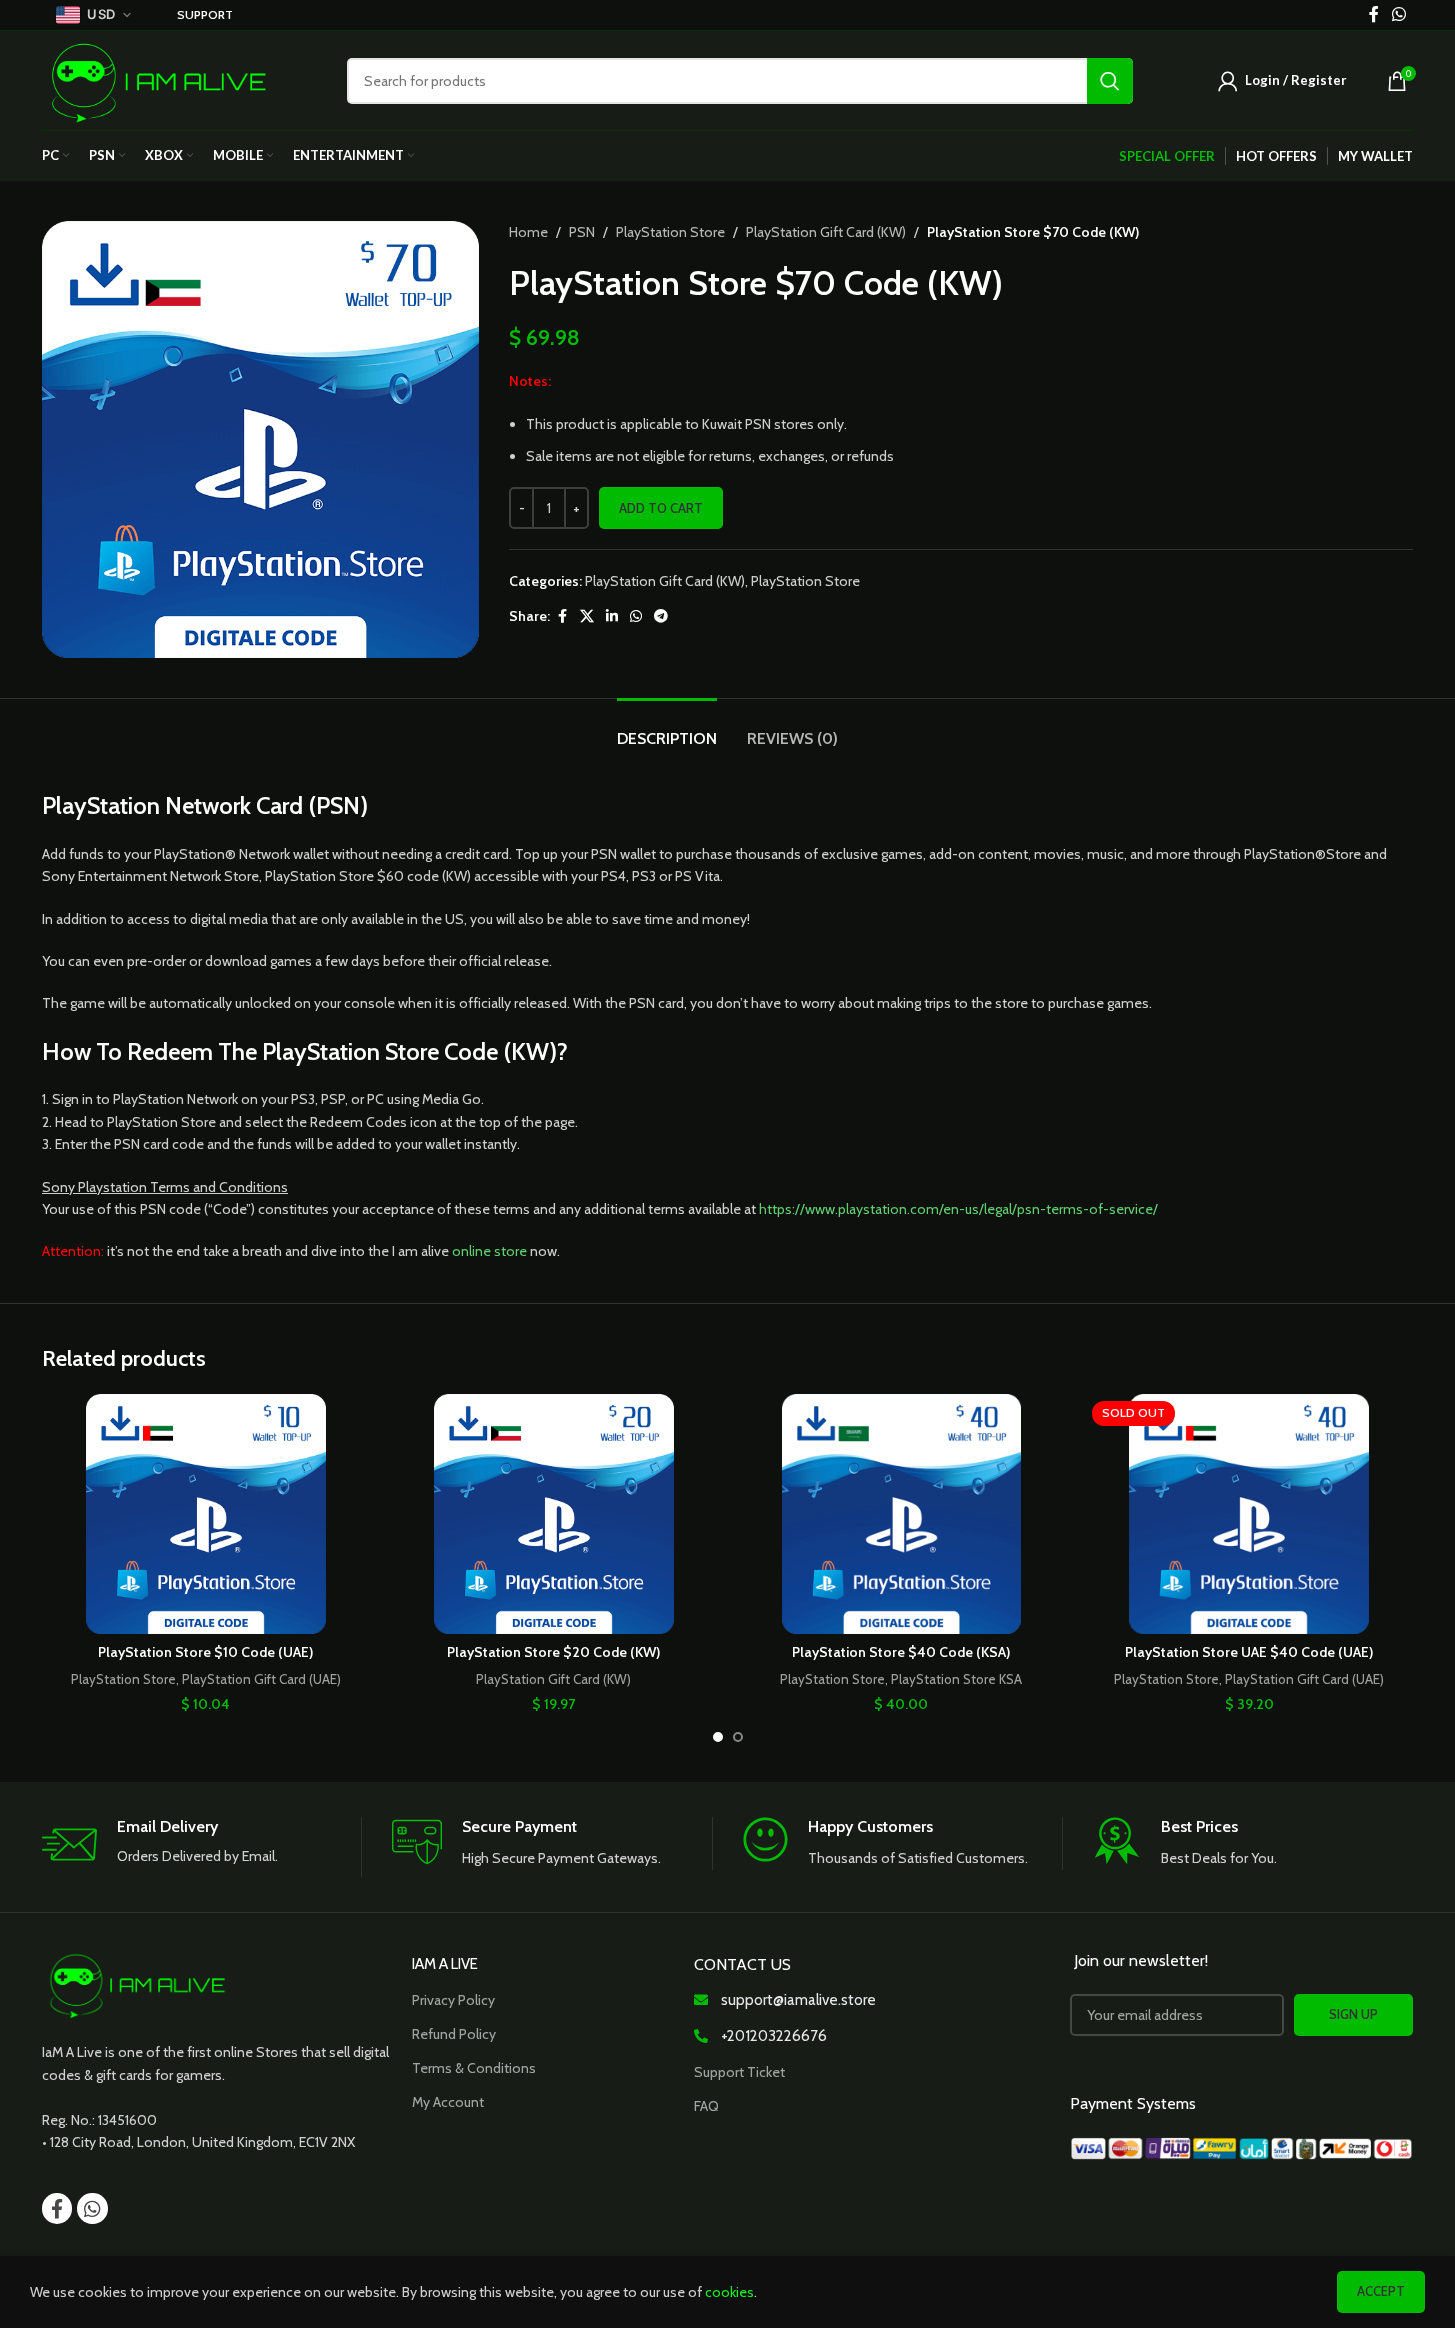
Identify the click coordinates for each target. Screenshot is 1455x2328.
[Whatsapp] (92, 2208)
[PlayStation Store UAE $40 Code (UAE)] (1249, 1514)
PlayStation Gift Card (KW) (826, 232)
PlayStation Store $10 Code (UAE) (205, 1652)
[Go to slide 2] (738, 1737)
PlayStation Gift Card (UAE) (261, 1679)
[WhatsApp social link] (636, 616)
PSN (582, 232)
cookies (729, 2292)
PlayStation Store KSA (956, 1679)
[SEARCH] (1110, 81)
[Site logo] (159, 79)
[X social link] (587, 616)
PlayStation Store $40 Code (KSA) (901, 1652)
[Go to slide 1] (718, 1737)
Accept (1381, 2291)
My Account (448, 2102)
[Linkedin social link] (612, 616)
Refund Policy (454, 2034)
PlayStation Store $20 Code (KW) (553, 1652)
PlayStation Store (670, 232)
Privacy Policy (453, 2000)
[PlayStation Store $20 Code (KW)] (554, 1514)
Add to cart (661, 508)
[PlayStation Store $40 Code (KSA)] (902, 1514)
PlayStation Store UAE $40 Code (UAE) (1249, 1652)
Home (528, 232)
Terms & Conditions (474, 2068)
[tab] (667, 728)
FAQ (706, 2106)
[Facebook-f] (57, 2208)
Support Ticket (739, 2072)
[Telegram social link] (661, 616)
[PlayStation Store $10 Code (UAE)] (206, 1514)
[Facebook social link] (562, 616)
